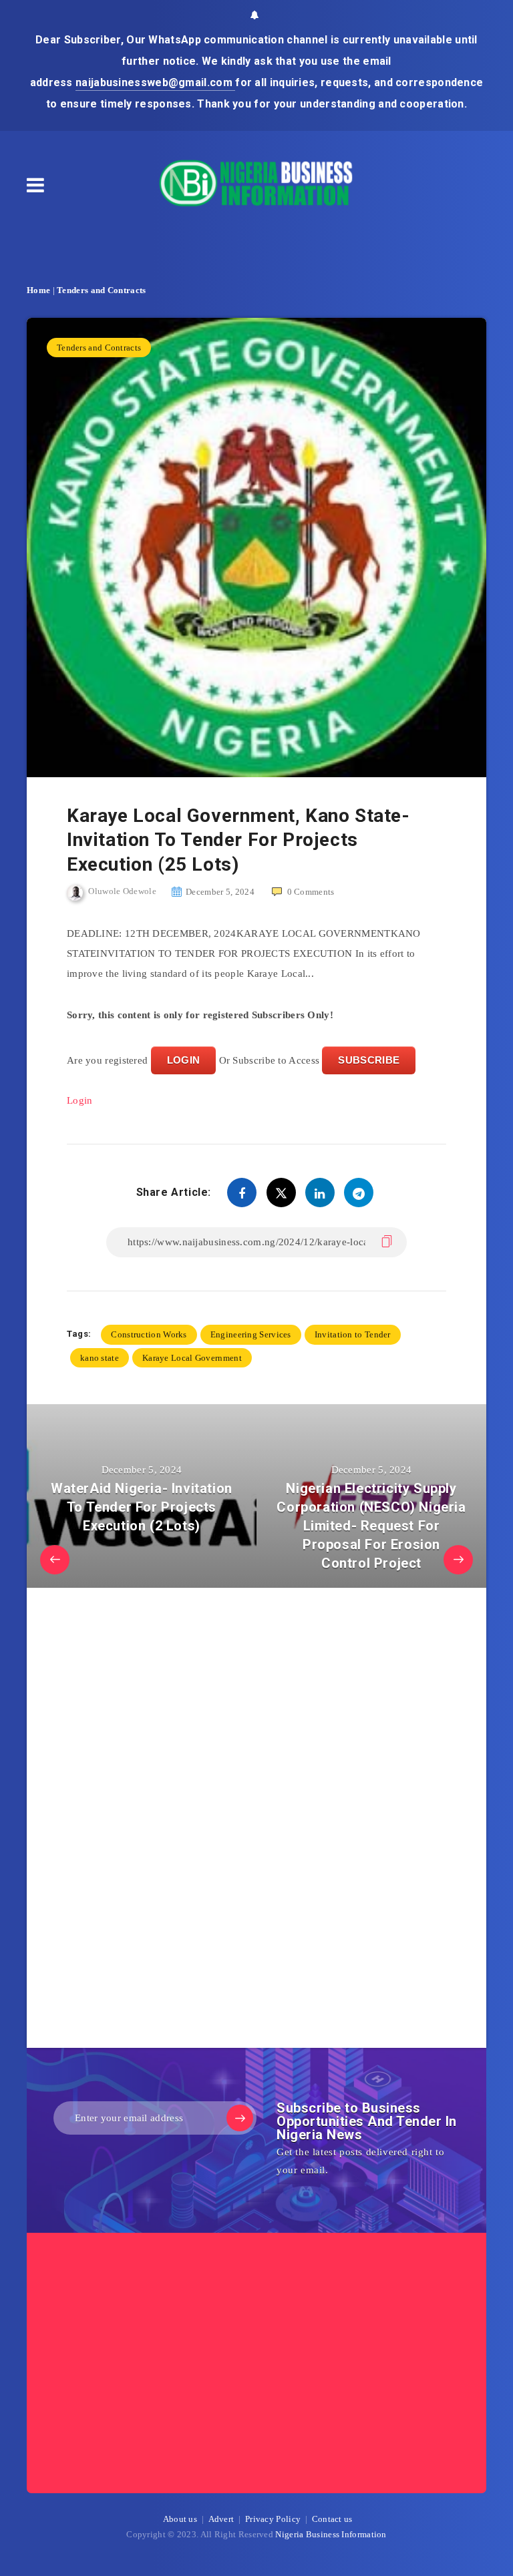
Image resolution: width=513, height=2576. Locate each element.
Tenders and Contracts (101, 290)
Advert (221, 2519)
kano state (100, 1358)
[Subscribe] (240, 2118)
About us (180, 2519)
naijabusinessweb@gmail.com (155, 82)
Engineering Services (251, 1334)
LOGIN (184, 1060)
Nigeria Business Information (331, 2534)
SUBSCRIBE (369, 1060)
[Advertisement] (167, 1821)
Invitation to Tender (353, 1334)
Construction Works (149, 1334)
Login (80, 1100)
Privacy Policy (273, 2519)
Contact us (332, 2519)
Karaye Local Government (192, 1358)
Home (38, 290)
